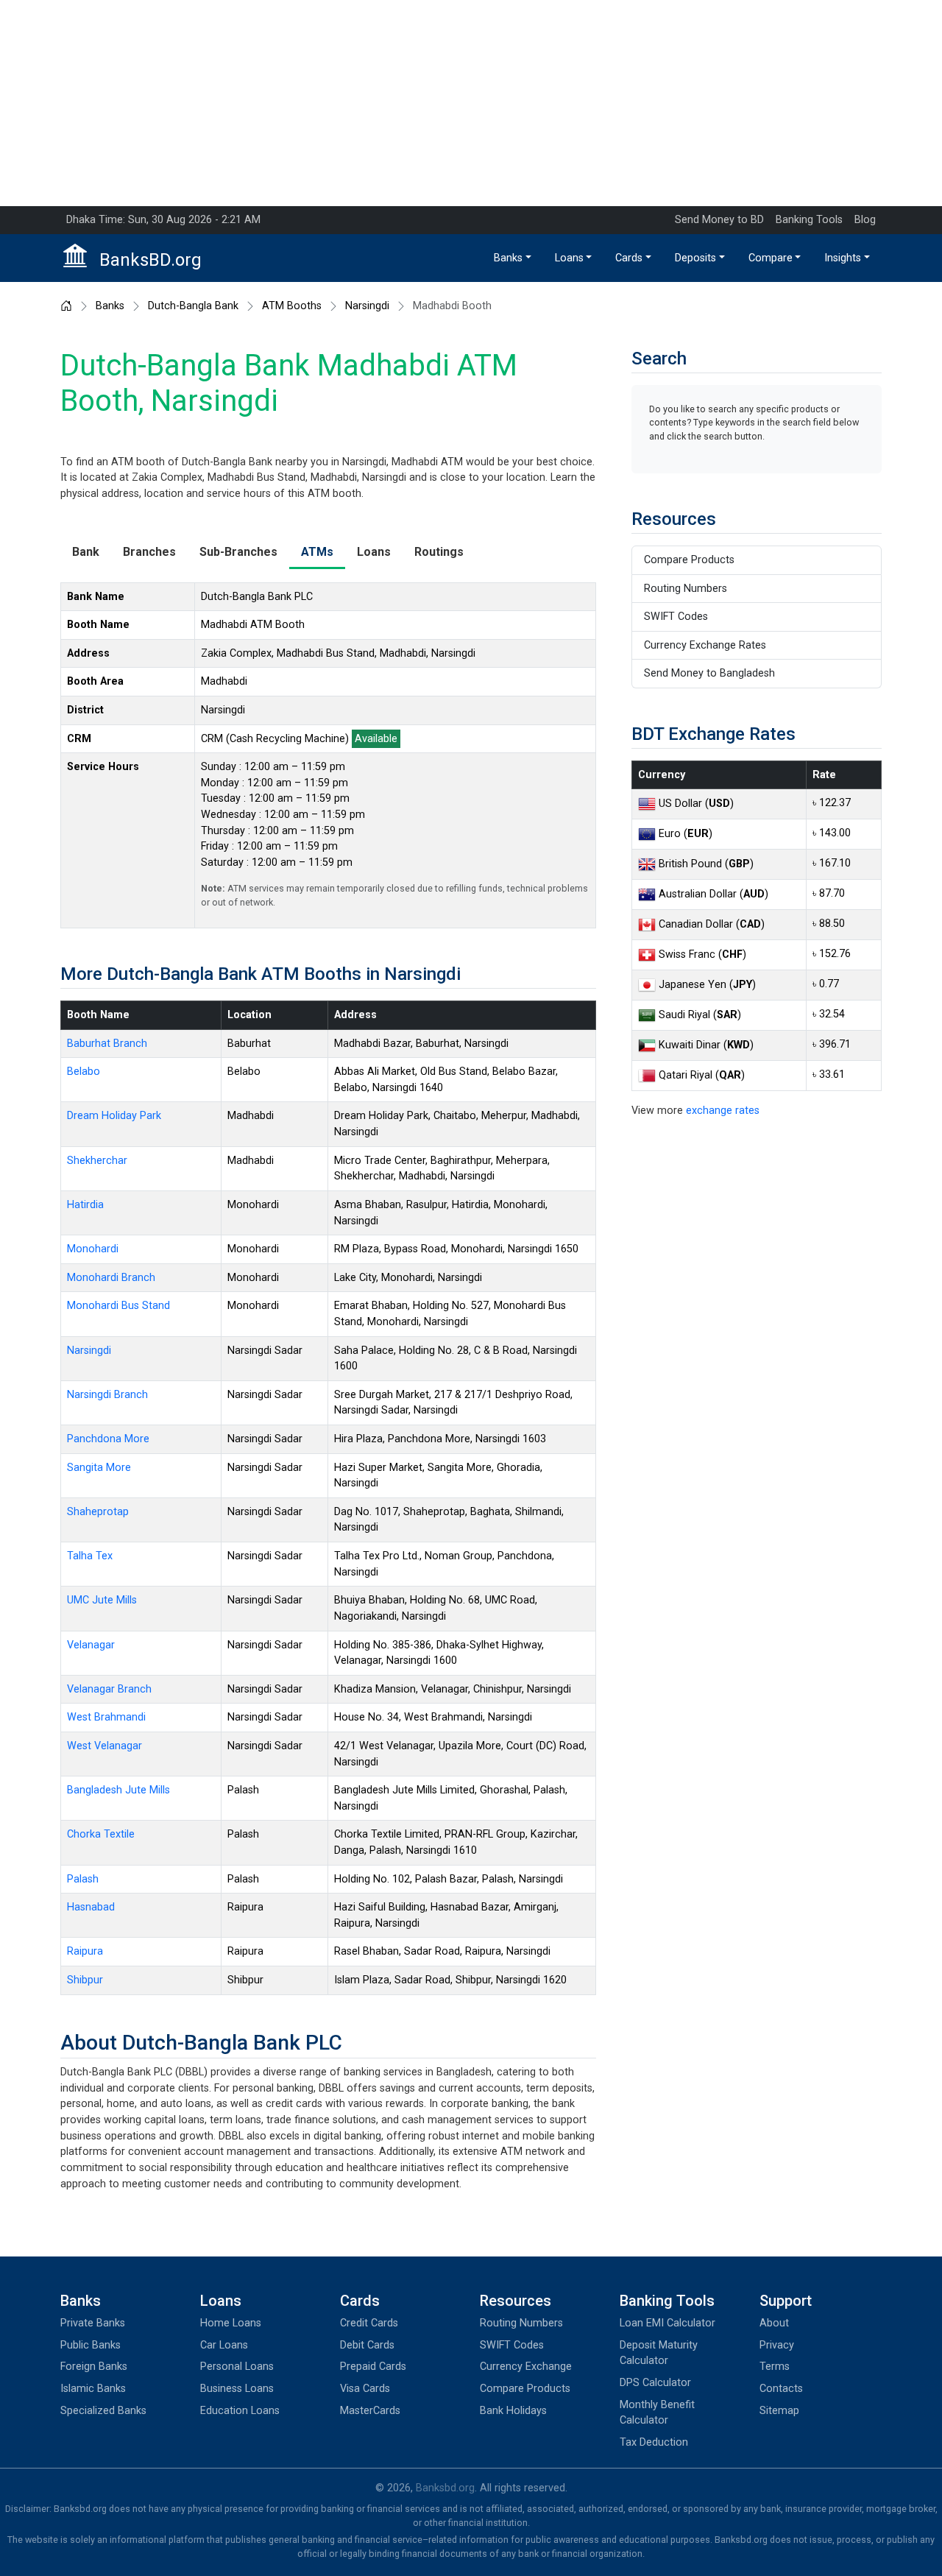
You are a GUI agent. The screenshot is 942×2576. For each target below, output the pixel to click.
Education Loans (240, 2411)
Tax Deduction (654, 2442)
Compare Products (689, 560)
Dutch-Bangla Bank (193, 306)
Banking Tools (809, 220)
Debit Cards (367, 2345)
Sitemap (779, 2411)
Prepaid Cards (373, 2367)
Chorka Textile (101, 1834)
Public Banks (91, 2345)
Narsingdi (367, 306)
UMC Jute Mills (102, 1600)
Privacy (777, 2345)
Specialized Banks (103, 2411)
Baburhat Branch (107, 1044)
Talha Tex (90, 1556)
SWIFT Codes (676, 617)
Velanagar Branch (109, 1689)
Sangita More (99, 1468)
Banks (508, 258)
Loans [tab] (374, 552)
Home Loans (231, 2323)
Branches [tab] (149, 552)
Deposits (695, 258)
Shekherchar (97, 1161)
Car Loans (224, 2345)
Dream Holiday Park (114, 1116)
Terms (775, 2367)
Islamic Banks (93, 2389)
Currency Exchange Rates (705, 645)
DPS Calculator (655, 2383)
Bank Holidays (513, 2411)
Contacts (781, 2389)
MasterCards (370, 2411)
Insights (843, 258)
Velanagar (91, 1645)
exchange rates (723, 1111)
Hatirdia (85, 1205)
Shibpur (85, 1980)
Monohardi (93, 1249)
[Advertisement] (471, 103)
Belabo (84, 1072)
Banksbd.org (445, 2488)
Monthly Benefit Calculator (657, 2413)
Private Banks (93, 2323)
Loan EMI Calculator (667, 2323)
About (774, 2323)
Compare (771, 258)
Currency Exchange (526, 2367)
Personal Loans (237, 2367)
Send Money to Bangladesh (709, 673)
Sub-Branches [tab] (238, 552)
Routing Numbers (686, 589)
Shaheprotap (98, 1512)
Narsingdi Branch (107, 1395)
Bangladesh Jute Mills (118, 1790)
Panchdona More (108, 1439)
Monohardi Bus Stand (118, 1306)
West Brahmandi (106, 1717)
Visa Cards (365, 2389)
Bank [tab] (86, 552)
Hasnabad (91, 1907)
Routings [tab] (439, 552)
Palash (83, 1879)
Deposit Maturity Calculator (659, 2353)
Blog (865, 220)
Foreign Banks (94, 2367)
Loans (569, 258)
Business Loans (237, 2389)
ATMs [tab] (317, 552)
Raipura (85, 1951)
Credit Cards (369, 2323)
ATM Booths (292, 306)
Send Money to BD (719, 220)
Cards (629, 258)
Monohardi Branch (111, 1278)
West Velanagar (105, 1746)
